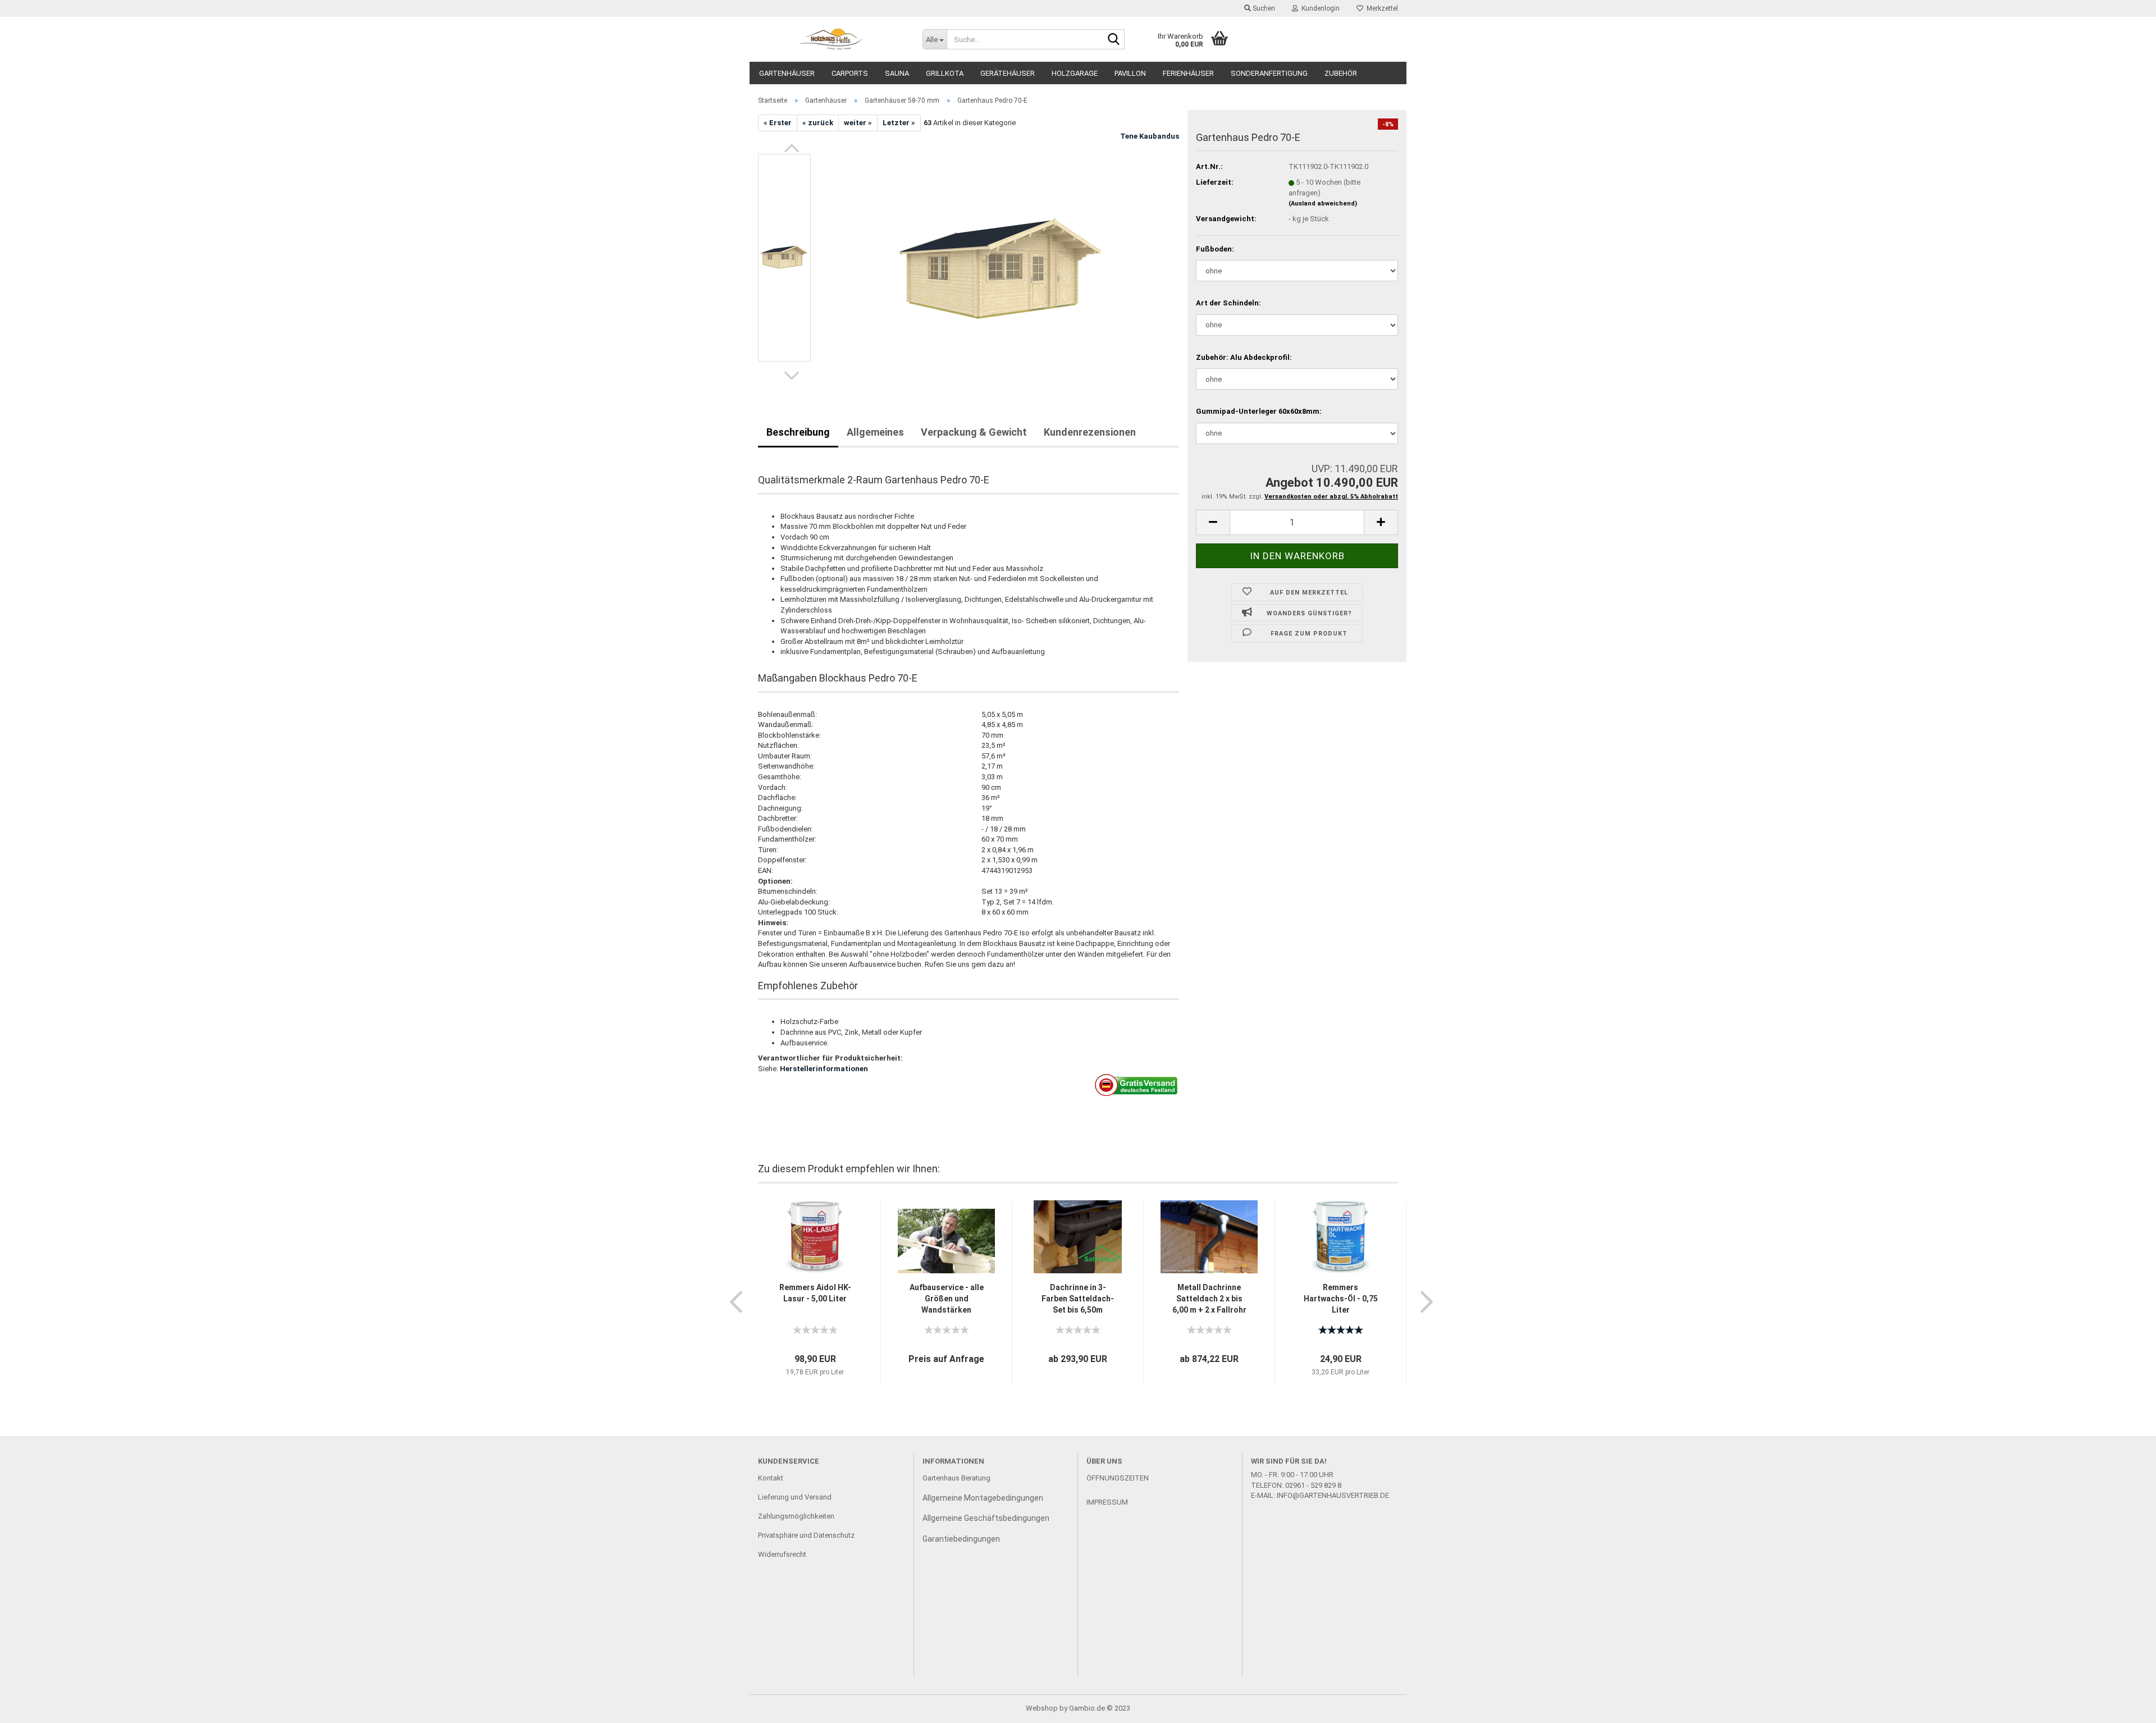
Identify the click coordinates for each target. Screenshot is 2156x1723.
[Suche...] (1114, 40)
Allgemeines (875, 432)
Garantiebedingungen (961, 1539)
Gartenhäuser (787, 73)
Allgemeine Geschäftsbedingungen (986, 1518)
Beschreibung (798, 432)
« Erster (778, 123)
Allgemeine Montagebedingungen (983, 1498)
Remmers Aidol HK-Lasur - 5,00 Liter (815, 1293)
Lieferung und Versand (795, 1497)
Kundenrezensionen (1090, 432)
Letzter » (899, 123)
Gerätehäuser (1008, 73)
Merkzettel (1381, 8)
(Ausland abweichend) (1323, 204)
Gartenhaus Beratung (957, 1478)
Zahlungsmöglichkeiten (796, 1516)
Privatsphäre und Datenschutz (806, 1535)
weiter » (858, 123)
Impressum (1107, 1502)
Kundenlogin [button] (1319, 8)
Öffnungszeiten (1118, 1478)
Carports (850, 73)
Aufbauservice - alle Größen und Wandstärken (947, 1299)
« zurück (818, 123)
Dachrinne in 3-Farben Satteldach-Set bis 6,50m (1078, 1299)
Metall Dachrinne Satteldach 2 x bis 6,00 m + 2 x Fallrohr (1209, 1299)
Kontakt (771, 1478)
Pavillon (1130, 73)
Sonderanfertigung (1269, 73)
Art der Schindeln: (1228, 303)
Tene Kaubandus (1150, 136)
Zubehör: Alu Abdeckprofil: (1244, 357)
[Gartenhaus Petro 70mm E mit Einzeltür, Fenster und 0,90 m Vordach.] (1001, 257)
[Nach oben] (2125, 1706)
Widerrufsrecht (782, 1554)
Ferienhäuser (1188, 73)
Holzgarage (1075, 73)
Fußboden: (1215, 249)
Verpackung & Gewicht (974, 432)
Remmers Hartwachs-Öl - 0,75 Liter (1341, 1299)
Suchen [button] (1263, 8)
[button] (792, 148)
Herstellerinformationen (824, 1069)
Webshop (1042, 1708)
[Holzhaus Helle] (832, 39)
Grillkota (945, 73)
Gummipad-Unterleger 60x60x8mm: (1259, 411)
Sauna (897, 73)
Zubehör (1341, 73)
